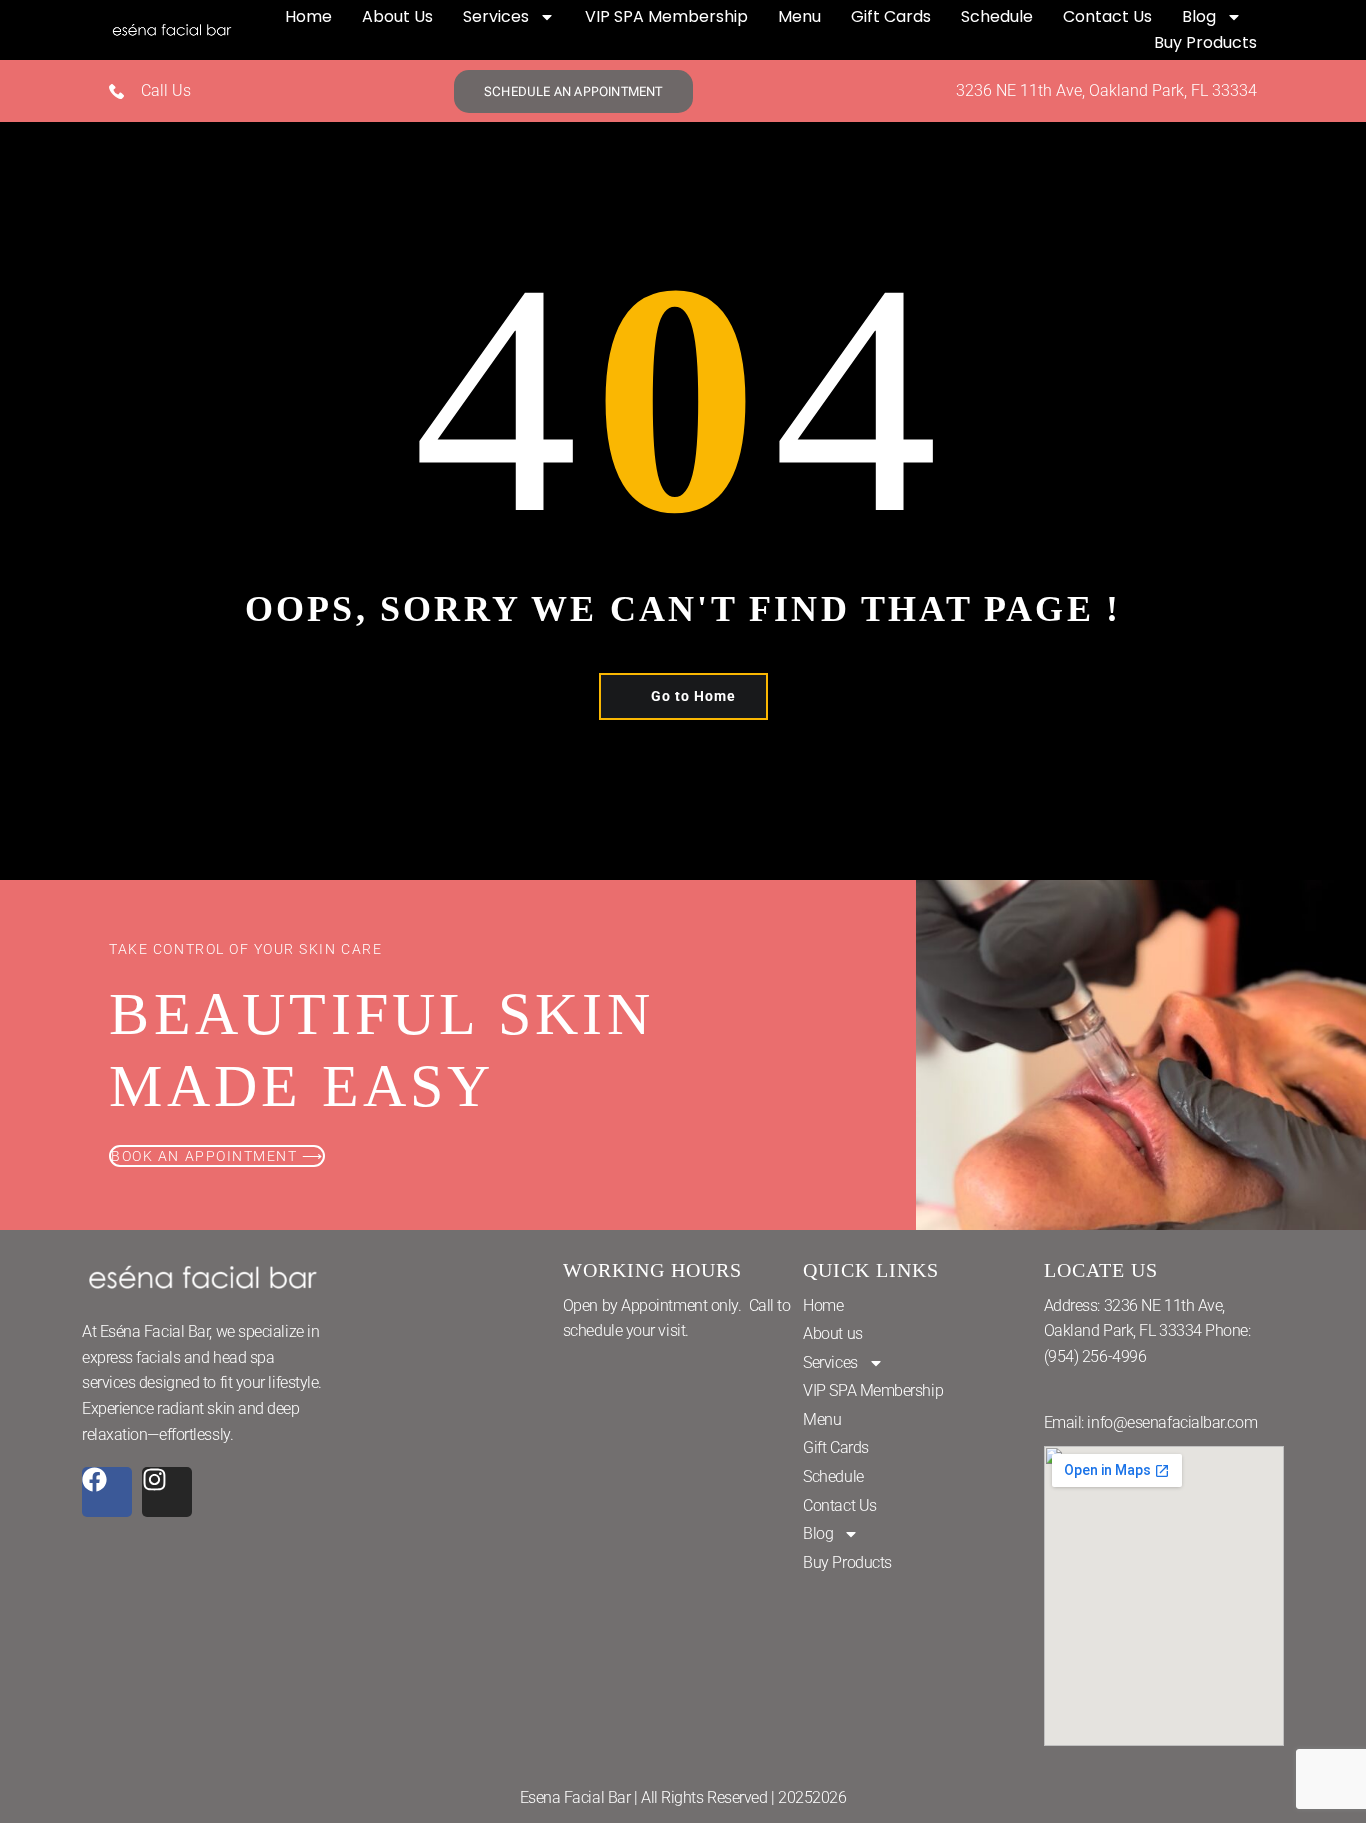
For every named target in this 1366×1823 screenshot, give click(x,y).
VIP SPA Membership (666, 16)
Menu (799, 16)
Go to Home (693, 696)
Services (496, 16)
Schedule (997, 16)
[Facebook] (107, 1492)
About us (397, 16)
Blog (1199, 16)
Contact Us (1107, 16)
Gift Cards (891, 16)
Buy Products (1205, 42)
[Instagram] (167, 1492)
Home (308, 16)
